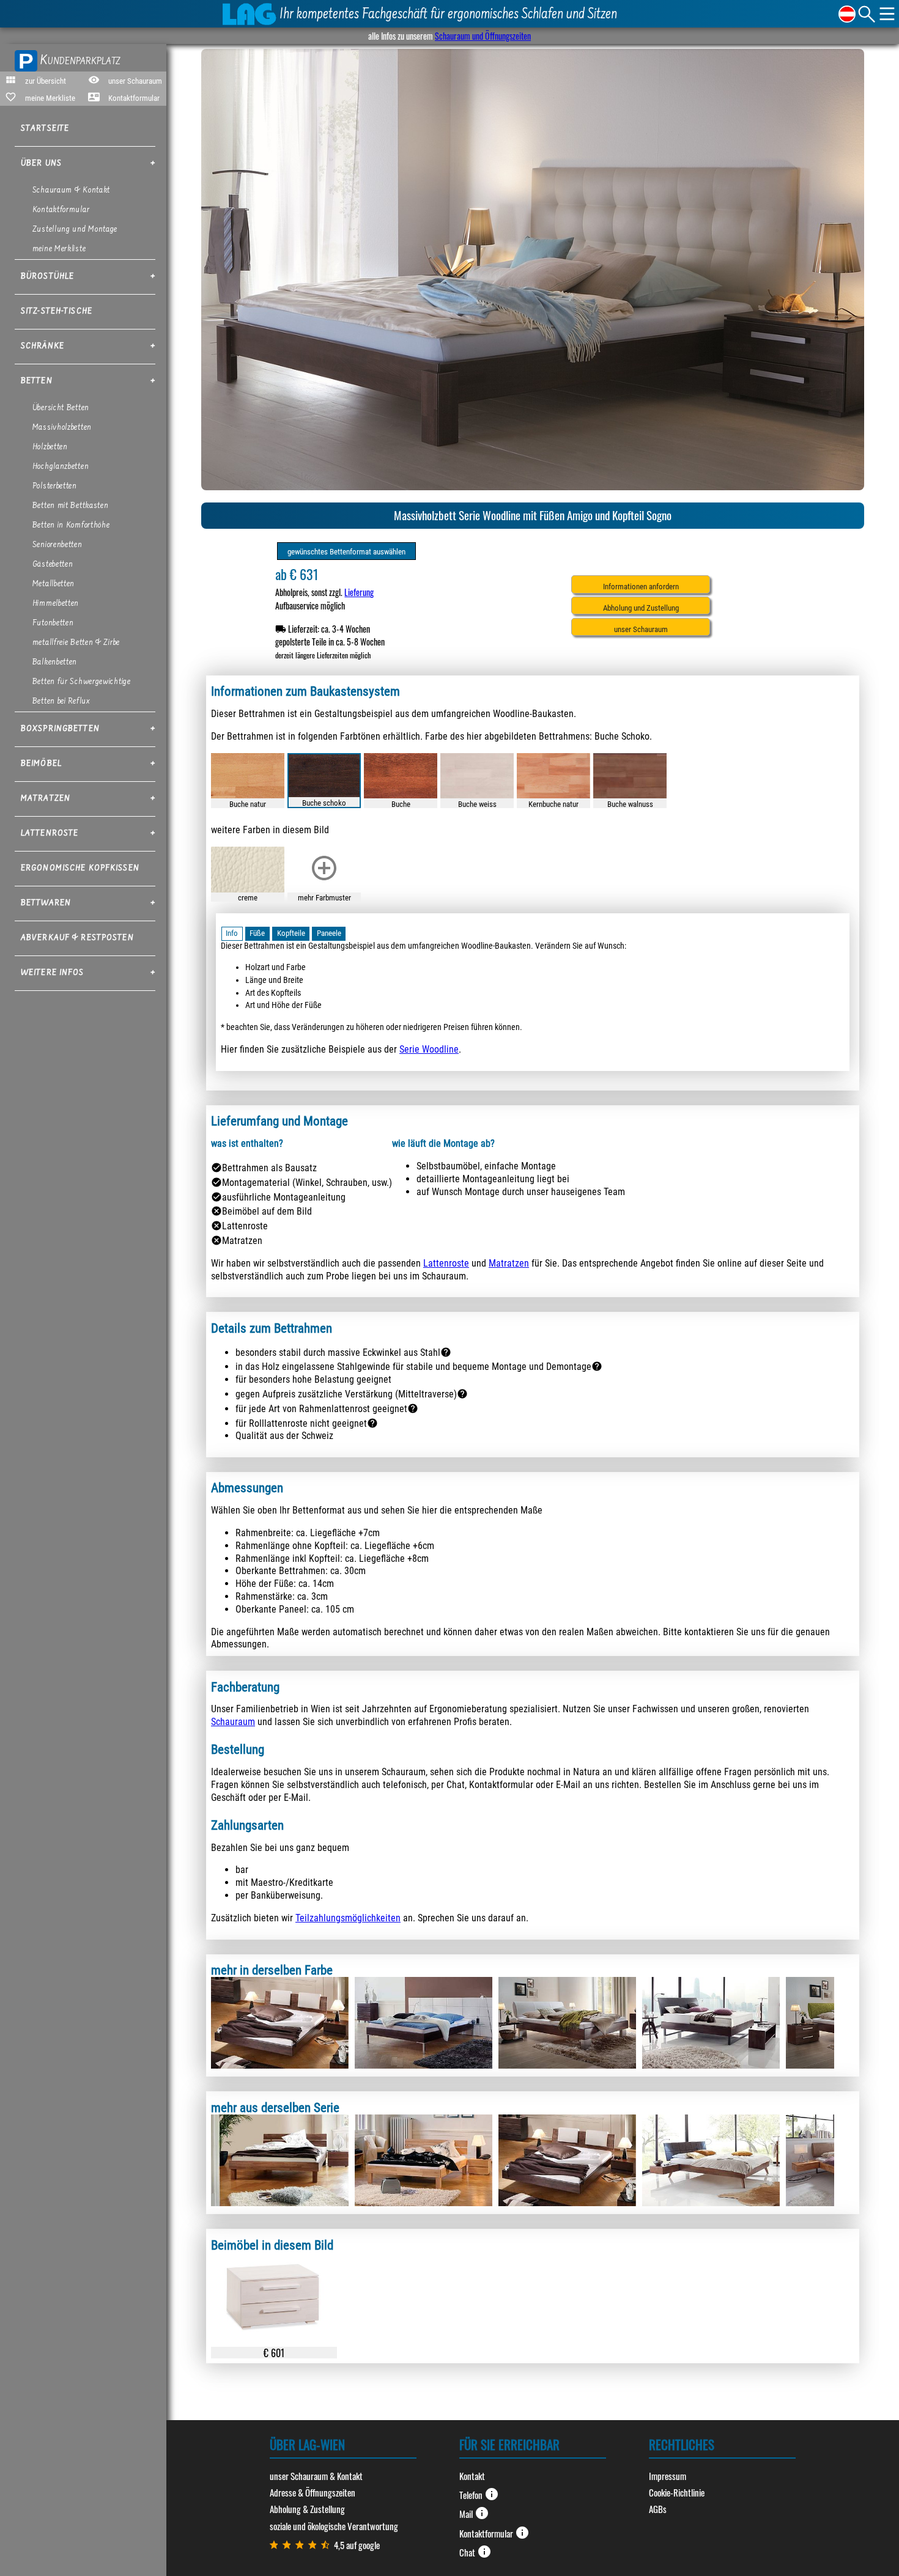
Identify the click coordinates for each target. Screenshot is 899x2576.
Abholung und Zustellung (641, 608)
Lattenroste (50, 834)
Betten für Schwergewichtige (82, 682)
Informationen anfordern (641, 587)
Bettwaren (46, 903)
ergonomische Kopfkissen (80, 869)
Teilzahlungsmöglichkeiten (348, 1918)
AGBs (658, 2509)
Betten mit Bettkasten (71, 506)
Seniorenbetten (57, 545)
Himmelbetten (56, 604)
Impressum (668, 2476)
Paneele (329, 933)
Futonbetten (53, 624)
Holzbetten (50, 447)
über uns (41, 164)
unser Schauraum (641, 629)
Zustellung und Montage (75, 230)
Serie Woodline (429, 1049)
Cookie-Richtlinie (677, 2492)
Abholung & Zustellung (307, 2509)
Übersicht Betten (61, 408)
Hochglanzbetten (61, 467)
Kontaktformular (61, 210)
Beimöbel (41, 764)
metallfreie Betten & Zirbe (76, 643)
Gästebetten (53, 565)
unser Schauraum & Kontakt (316, 2476)
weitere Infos (53, 973)
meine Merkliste (59, 249)
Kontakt (472, 2476)
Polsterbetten (55, 487)
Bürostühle (47, 277)
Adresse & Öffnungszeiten (313, 2492)
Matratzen (46, 799)
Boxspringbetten (60, 729)
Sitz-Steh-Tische (57, 312)
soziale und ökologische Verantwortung (334, 2526)
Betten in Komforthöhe (71, 526)
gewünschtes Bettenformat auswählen (346, 552)
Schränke (43, 347)
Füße (257, 933)
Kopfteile (291, 933)
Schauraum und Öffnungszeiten (483, 36)
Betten (37, 381)
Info (232, 933)
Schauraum (233, 1722)
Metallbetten (54, 584)
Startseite (45, 129)
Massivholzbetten (62, 428)
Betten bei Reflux (61, 702)
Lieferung (359, 592)
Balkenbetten (55, 663)
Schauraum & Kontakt (71, 191)
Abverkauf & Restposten (77, 938)
